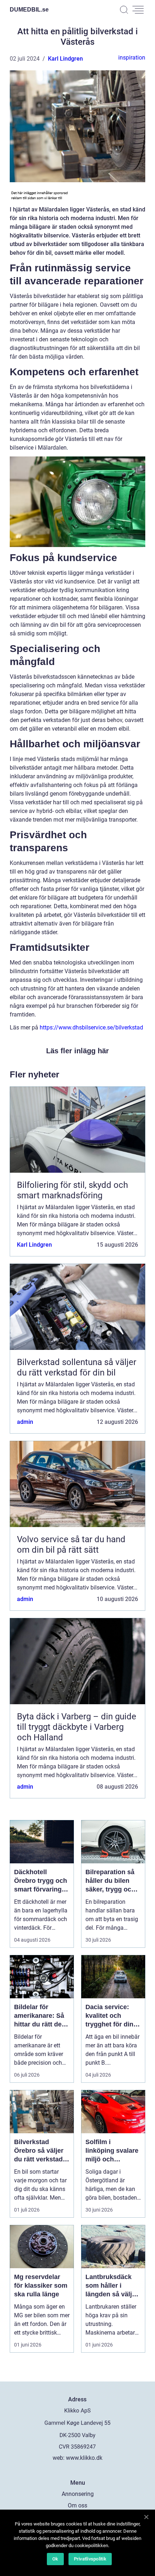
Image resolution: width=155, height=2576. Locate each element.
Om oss (77, 2505)
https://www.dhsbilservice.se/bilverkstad (91, 1027)
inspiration (132, 58)
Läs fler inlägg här (77, 1051)
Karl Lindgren (65, 59)
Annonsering (78, 2494)
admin (25, 1422)
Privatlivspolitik (90, 2559)
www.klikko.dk (84, 2458)
